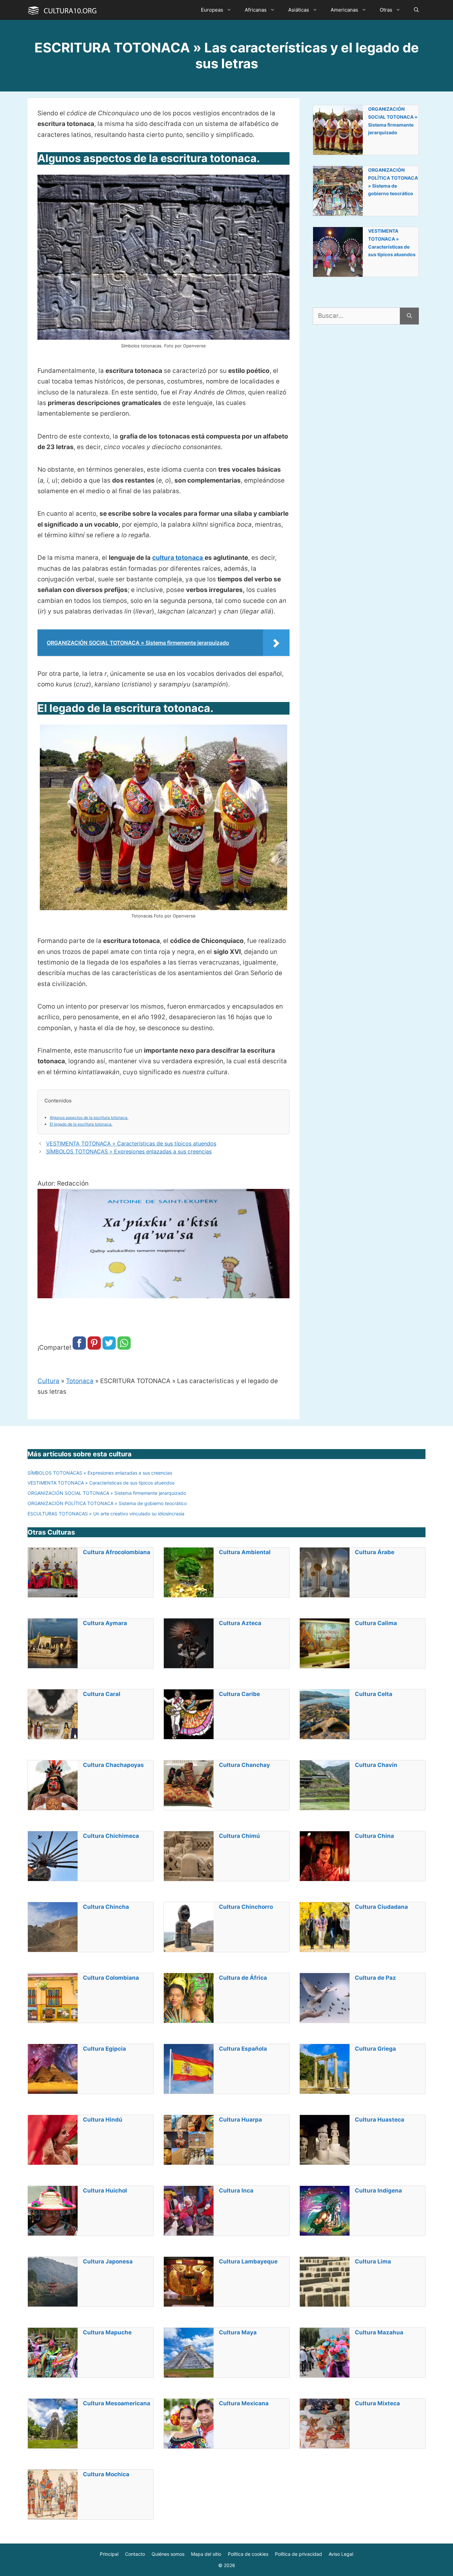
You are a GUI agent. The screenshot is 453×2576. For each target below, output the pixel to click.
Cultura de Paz (375, 1978)
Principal (109, 2554)
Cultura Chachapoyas (113, 1765)
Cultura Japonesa (108, 2261)
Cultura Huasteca (380, 2120)
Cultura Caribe (239, 1694)
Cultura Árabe (375, 1552)
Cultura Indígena (378, 2191)
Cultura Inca (236, 2191)
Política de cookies (248, 2554)
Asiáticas (299, 10)
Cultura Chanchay (244, 1765)
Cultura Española (243, 2049)
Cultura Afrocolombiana (117, 1552)
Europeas (212, 10)
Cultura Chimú (239, 1836)
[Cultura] (62, 10)
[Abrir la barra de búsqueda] (416, 10)
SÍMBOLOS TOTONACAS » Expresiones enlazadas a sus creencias (129, 1151)
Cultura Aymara (105, 1623)
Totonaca (80, 1381)
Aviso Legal (341, 2554)
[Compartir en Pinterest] (94, 1347)
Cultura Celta (374, 1694)
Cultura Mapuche (107, 2332)
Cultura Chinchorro (246, 1907)
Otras (386, 10)
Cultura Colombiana (111, 1978)
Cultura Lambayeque (248, 2261)
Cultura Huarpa (240, 2120)
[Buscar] (409, 316)
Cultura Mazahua (379, 2332)
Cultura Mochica (106, 2474)
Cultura (48, 1381)
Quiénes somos (168, 2554)
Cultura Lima (373, 2261)
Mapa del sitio (206, 2554)
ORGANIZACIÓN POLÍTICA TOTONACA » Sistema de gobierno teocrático (393, 182)
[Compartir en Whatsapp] (124, 1347)
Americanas (344, 10)
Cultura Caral (102, 1694)
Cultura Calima (376, 1623)
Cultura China (374, 1836)
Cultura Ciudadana (381, 1907)
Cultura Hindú (103, 2120)
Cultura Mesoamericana (117, 2403)
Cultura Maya (238, 2332)
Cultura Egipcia (104, 2049)
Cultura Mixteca (377, 2403)
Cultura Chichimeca (111, 1836)
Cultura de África (243, 1978)
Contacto (135, 2554)
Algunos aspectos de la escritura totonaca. (89, 1117)
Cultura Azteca (240, 1623)
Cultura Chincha (106, 1907)
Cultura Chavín (376, 1765)
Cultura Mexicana (244, 2403)
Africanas (256, 10)
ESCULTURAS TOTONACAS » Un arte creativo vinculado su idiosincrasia (106, 1514)
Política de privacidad (298, 2554)
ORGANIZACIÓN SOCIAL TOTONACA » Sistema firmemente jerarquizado (393, 121)
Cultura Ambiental (245, 1552)
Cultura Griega (375, 2049)
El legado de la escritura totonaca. (81, 1124)
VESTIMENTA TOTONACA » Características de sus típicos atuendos (131, 1143)
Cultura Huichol (105, 2191)
